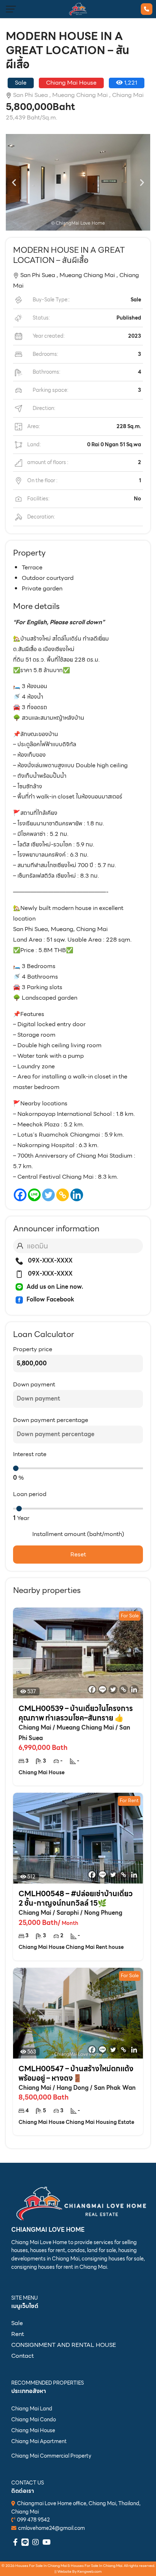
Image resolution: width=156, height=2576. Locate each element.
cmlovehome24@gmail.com (52, 2528)
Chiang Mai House (33, 2430)
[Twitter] (48, 1195)
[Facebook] (20, 1195)
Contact (22, 2356)
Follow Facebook (50, 1299)
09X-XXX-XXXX (50, 1261)
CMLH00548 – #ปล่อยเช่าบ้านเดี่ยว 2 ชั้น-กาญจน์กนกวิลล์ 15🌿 (76, 1898)
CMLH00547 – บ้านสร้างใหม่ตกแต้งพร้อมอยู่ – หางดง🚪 (76, 2073)
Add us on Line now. (55, 1287)
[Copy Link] (63, 1195)
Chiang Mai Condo (34, 2419)
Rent (18, 2334)
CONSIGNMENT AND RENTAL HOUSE (64, 2345)
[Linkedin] (77, 1195)
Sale (17, 2323)
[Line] (34, 1195)
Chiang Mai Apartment (39, 2441)
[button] (14, 182)
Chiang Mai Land (32, 2409)
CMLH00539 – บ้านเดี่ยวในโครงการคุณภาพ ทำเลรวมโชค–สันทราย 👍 (76, 1713)
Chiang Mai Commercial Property (51, 2456)
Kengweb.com (89, 2571)
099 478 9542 (33, 2520)
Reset (78, 1554)
